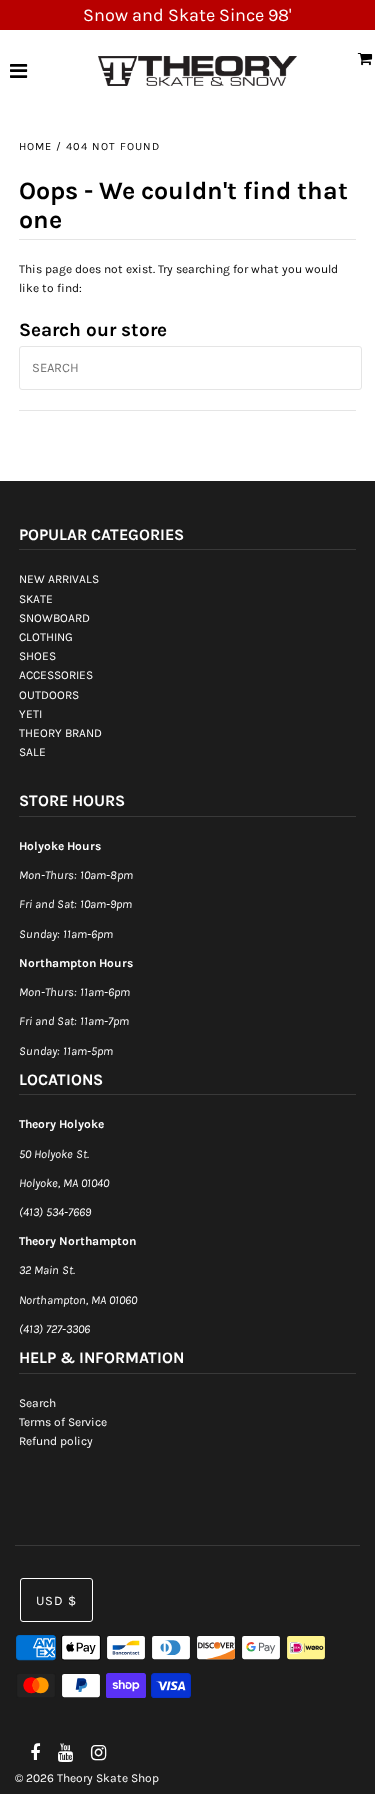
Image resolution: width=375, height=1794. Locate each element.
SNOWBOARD (54, 618)
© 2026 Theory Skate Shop (87, 1778)
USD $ (56, 1600)
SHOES (37, 656)
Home (35, 146)
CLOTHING (46, 637)
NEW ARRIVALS (59, 579)
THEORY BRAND (60, 733)
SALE (32, 752)
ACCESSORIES (56, 675)
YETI (30, 714)
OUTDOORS (49, 695)
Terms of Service (63, 1422)
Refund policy (56, 1441)
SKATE (36, 599)
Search (37, 1403)
